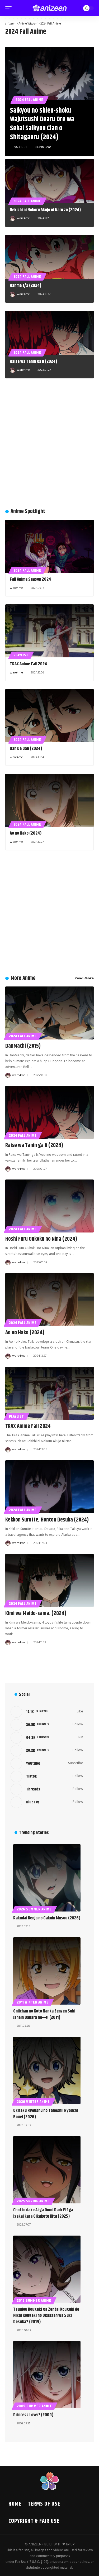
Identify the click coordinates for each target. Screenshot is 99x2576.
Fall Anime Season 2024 (30, 579)
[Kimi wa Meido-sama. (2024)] (49, 1580)
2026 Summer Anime (34, 1909)
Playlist (21, 655)
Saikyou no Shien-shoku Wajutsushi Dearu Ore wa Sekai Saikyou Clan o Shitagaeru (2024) (42, 124)
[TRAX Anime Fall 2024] (49, 631)
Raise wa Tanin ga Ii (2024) (34, 362)
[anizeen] (50, 8)
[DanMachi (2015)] (49, 1013)
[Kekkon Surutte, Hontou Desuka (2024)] (49, 1487)
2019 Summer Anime (34, 2301)
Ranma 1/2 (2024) (26, 286)
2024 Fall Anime (29, 100)
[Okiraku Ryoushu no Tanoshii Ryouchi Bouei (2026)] (47, 2070)
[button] (10, 8)
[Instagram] (47, 1751)
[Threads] (47, 1789)
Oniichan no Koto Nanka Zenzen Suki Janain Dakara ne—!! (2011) (44, 2014)
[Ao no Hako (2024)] (49, 800)
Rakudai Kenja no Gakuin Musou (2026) (47, 1918)
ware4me (23, 218)
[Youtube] (47, 1764)
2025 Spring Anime (33, 2201)
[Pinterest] (47, 1738)
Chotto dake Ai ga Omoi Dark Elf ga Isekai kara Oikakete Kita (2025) (43, 2213)
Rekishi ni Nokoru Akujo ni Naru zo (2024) (45, 210)
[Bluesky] (47, 1802)
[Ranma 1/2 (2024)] (49, 257)
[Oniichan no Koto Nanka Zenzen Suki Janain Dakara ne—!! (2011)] (47, 1971)
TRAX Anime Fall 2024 (28, 664)
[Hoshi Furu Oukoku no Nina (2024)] (49, 1206)
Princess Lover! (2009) (33, 2415)
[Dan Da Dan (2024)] (49, 716)
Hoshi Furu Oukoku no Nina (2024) (41, 1239)
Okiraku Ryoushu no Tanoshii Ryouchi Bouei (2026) (46, 2114)
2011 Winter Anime (33, 2002)
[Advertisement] (49, 446)
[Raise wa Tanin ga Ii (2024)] (49, 333)
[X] (47, 1725)
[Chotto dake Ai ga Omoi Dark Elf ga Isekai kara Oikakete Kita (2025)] (47, 2170)
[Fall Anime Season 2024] (49, 546)
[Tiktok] (47, 1776)
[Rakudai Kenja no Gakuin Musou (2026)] (47, 1878)
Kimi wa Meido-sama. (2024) (36, 1614)
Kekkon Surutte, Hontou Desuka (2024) (47, 1520)
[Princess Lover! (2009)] (47, 2375)
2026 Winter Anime (33, 2102)
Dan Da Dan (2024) (26, 749)
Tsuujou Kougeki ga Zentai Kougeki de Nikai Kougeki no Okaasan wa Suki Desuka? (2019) (46, 2316)
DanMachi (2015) (23, 1046)
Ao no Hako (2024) (26, 833)
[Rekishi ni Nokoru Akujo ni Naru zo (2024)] (49, 181)
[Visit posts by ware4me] (12, 219)
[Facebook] (47, 1712)
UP (72, 2544)
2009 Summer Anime (34, 2406)
